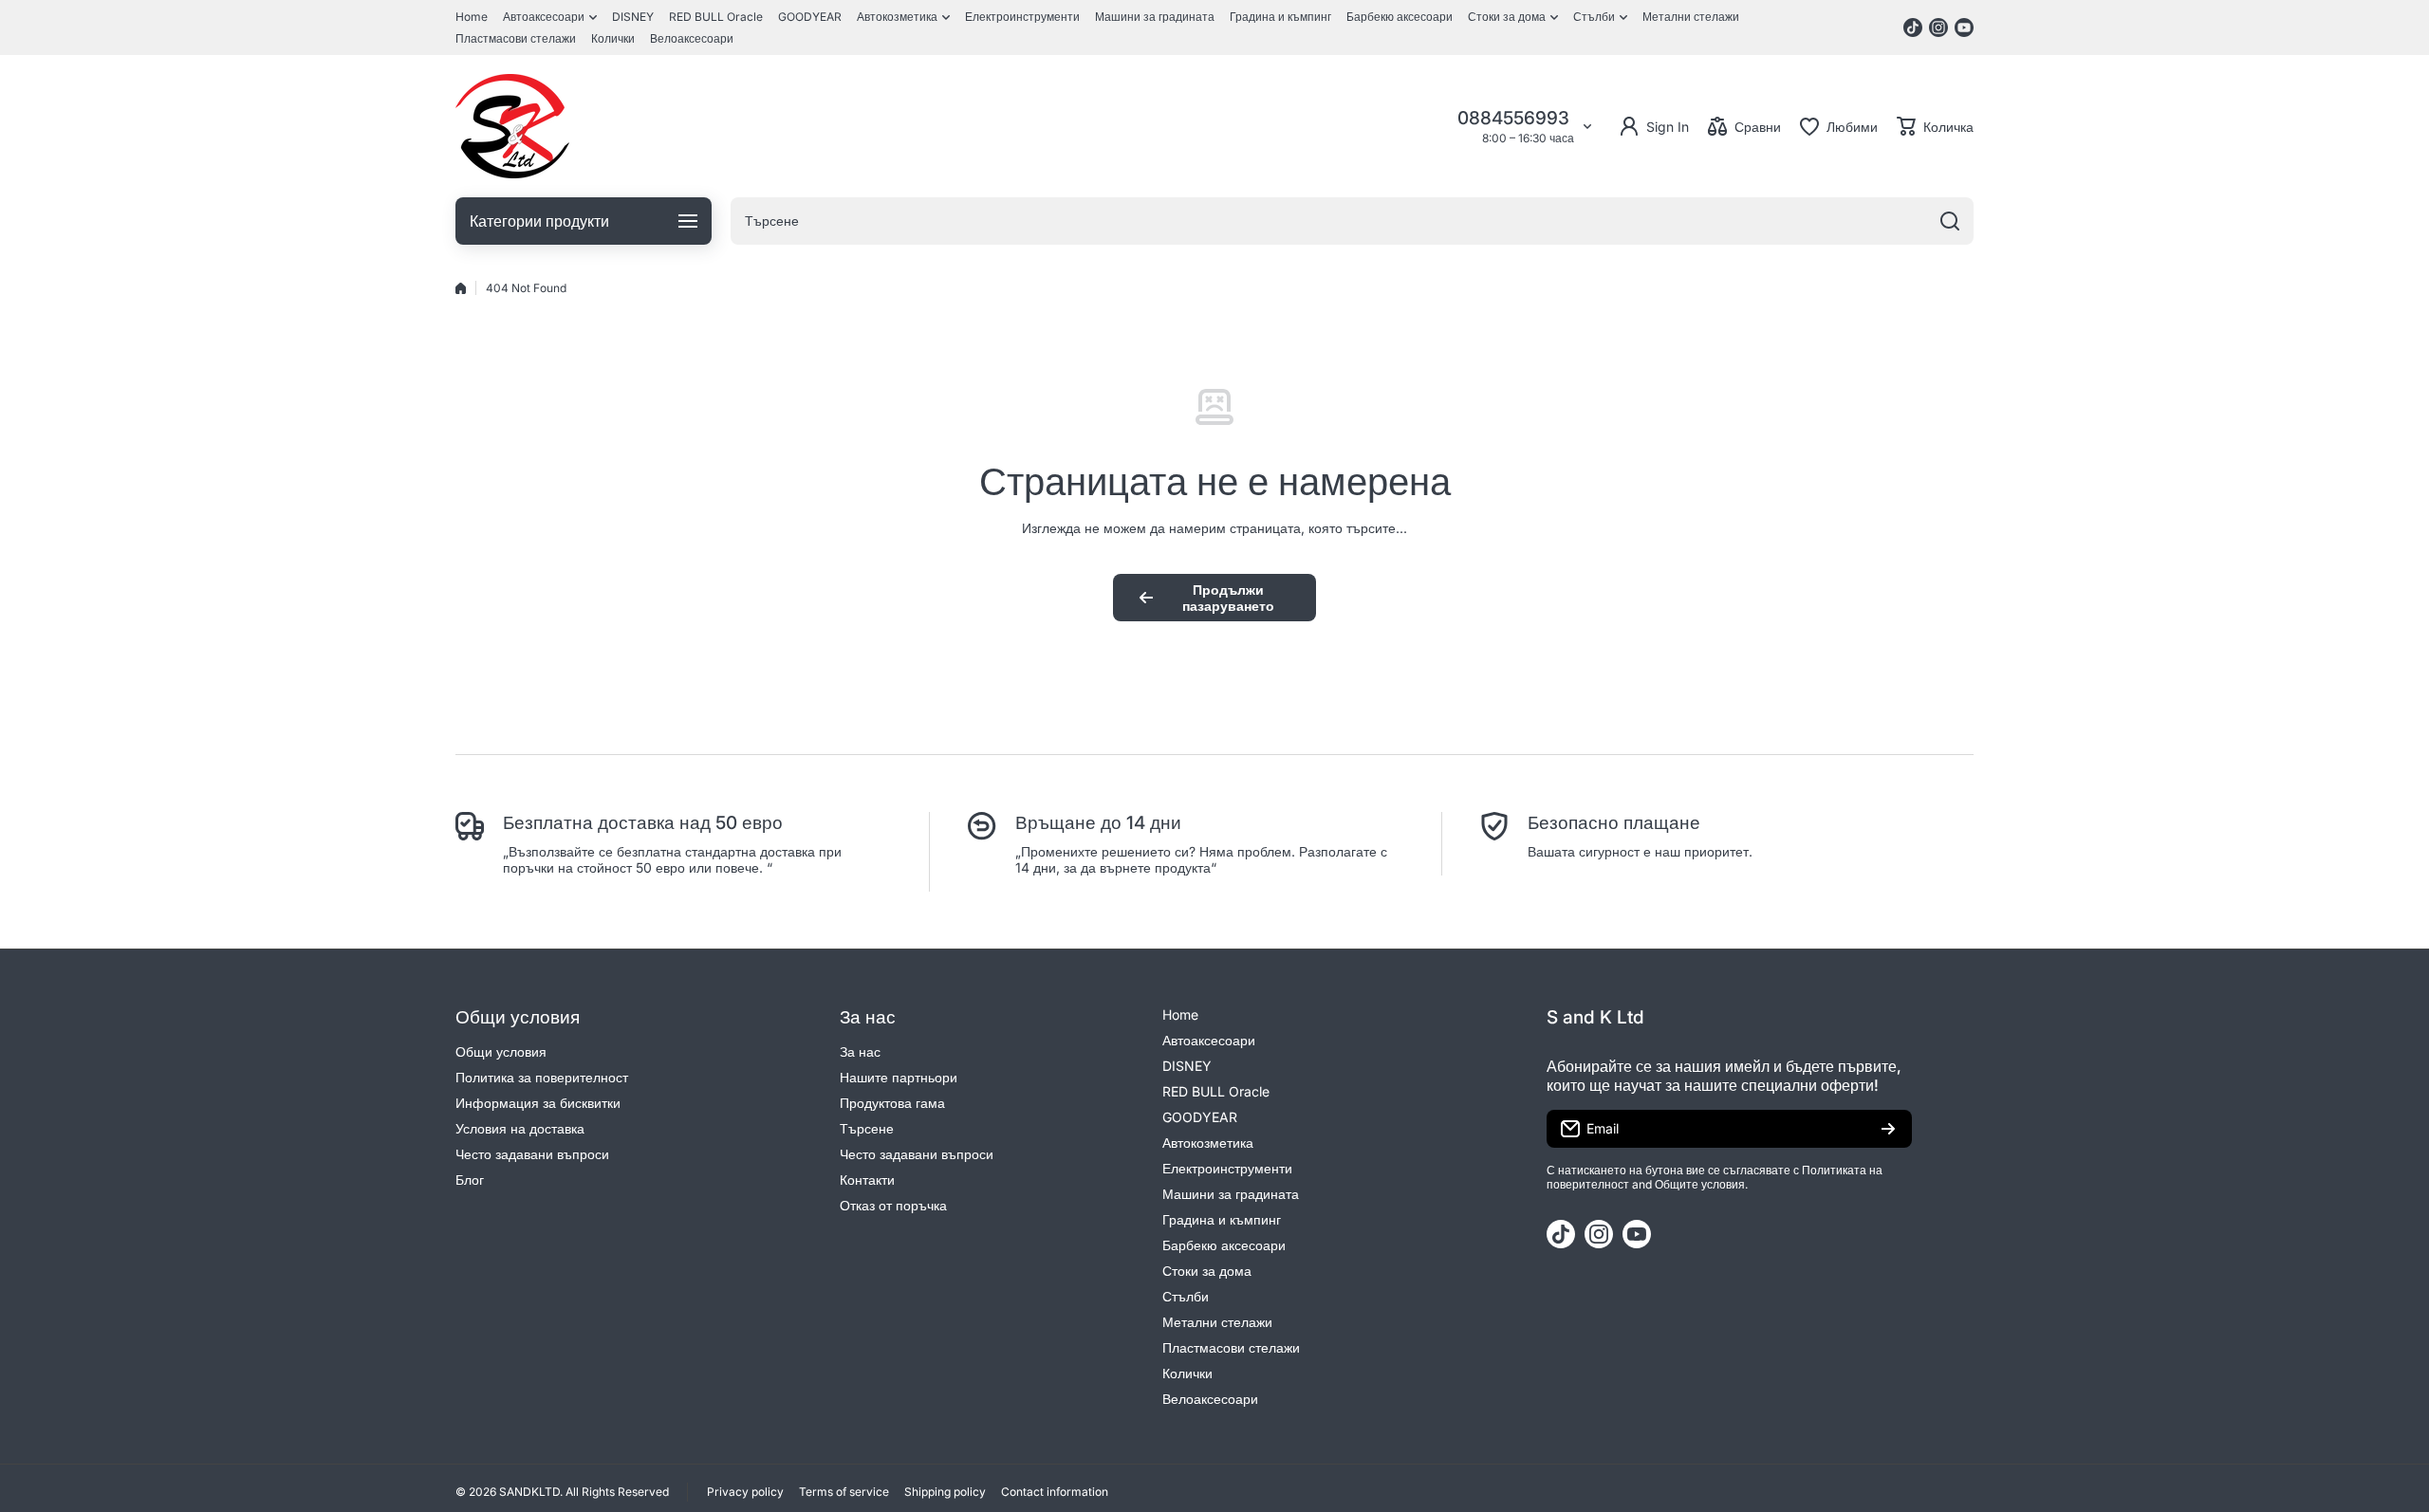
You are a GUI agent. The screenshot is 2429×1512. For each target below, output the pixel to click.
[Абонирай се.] (1888, 1129)
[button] (1935, 126)
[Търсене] (1950, 221)
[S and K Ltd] (512, 126)
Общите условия (1700, 1184)
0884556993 (1516, 118)
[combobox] (1352, 221)
